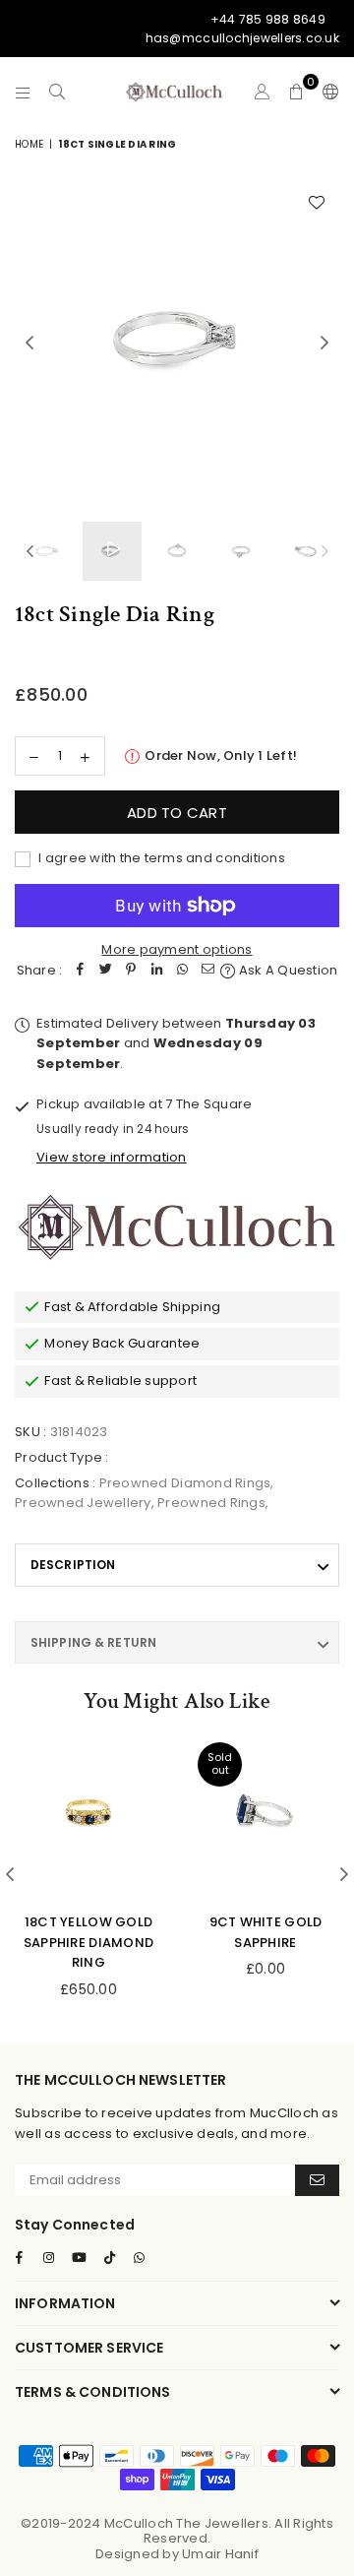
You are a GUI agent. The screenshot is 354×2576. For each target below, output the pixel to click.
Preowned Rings (211, 1503)
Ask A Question (287, 970)
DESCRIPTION (73, 1565)
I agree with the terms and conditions (160, 858)
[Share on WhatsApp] (182, 971)
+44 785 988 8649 (268, 19)
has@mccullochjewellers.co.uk (242, 38)
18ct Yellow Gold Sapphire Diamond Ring (88, 1943)
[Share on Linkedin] (156, 971)
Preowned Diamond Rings (185, 1483)
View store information (112, 1157)
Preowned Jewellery (83, 1503)
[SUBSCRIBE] (317, 2180)
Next (324, 344)
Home (29, 144)
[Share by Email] (207, 971)
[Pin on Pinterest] (131, 971)
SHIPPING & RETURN (93, 1642)
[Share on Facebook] (80, 971)
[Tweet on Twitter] (105, 971)
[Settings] (326, 92)
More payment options (177, 949)
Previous (29, 344)
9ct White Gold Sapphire (266, 1932)
